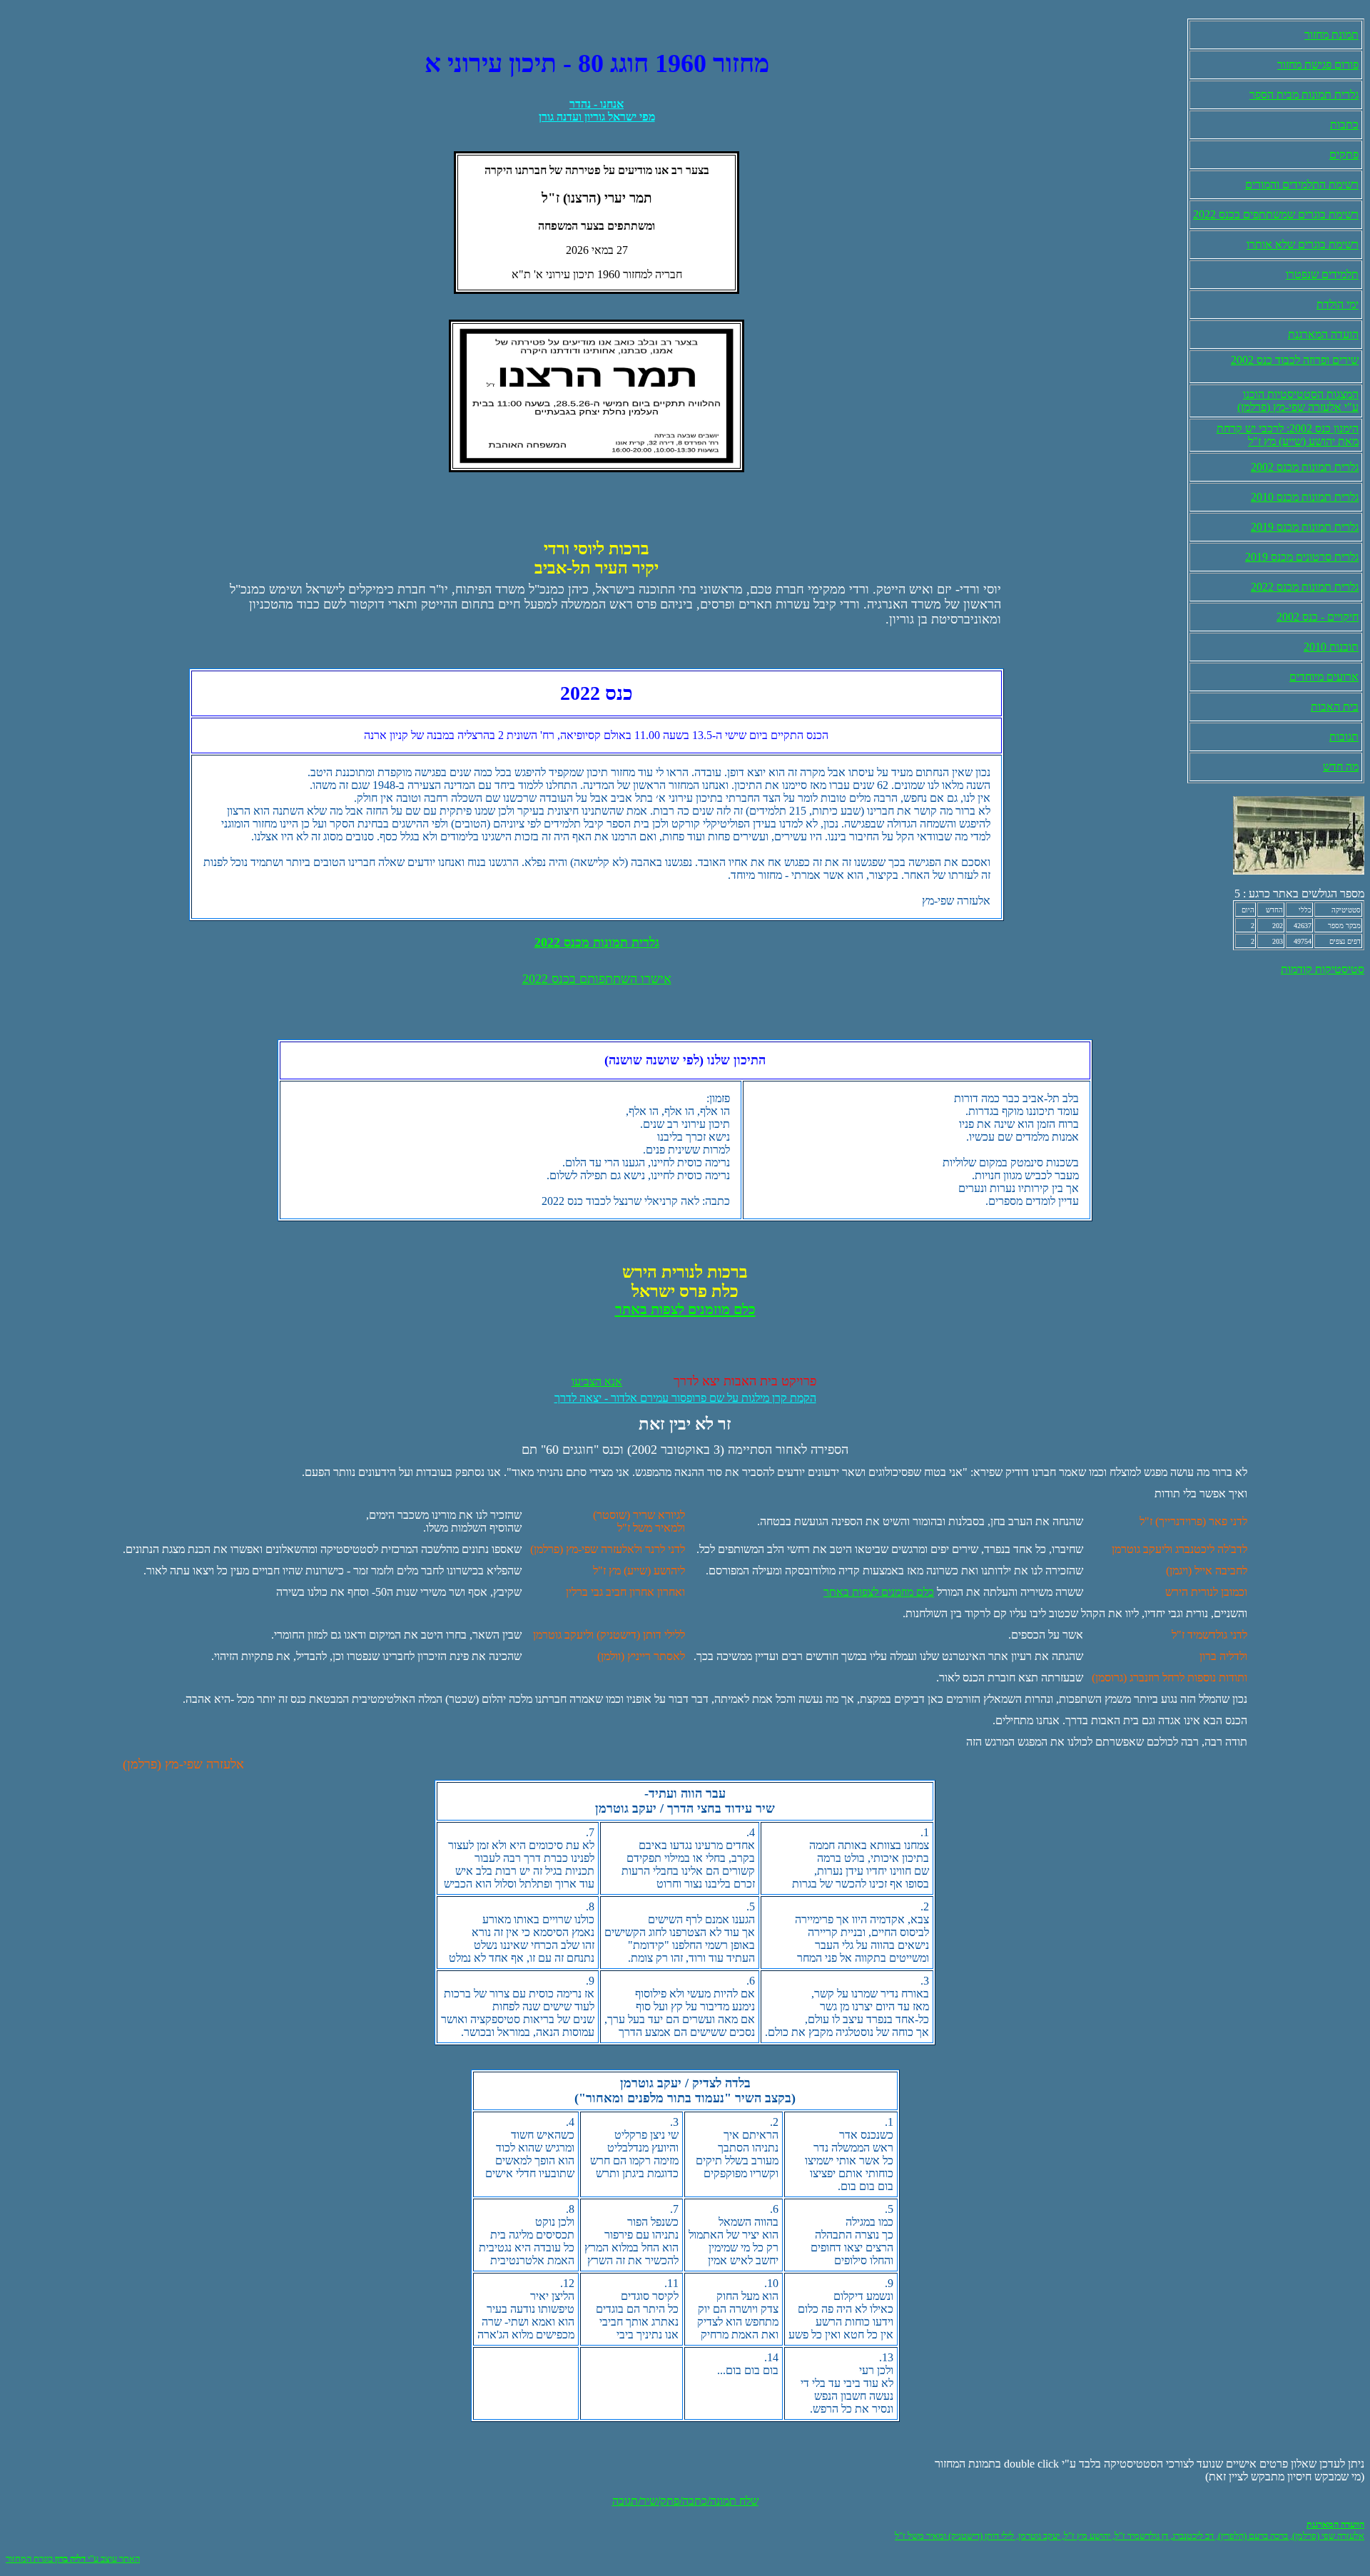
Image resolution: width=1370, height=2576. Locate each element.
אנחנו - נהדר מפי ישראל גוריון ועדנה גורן (597, 110)
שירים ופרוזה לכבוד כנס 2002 (1295, 360)
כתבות (1344, 124)
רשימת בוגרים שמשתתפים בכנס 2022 (1276, 214)
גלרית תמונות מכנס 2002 (1305, 467)
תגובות (1344, 737)
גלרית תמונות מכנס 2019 (1305, 527)
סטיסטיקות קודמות (1323, 969)
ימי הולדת (1338, 304)
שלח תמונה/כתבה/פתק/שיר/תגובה (685, 2501)
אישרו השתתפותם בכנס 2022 (597, 979)
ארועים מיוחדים (1324, 677)
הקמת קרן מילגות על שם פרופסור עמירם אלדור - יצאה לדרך (685, 1398)
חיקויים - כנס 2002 (1318, 617)
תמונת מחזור (1331, 35)
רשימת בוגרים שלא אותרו (1303, 244)
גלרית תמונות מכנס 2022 (1305, 587)
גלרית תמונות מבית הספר (1304, 95)
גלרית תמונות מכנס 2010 (1305, 497)
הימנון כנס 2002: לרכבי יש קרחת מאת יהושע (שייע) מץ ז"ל (1288, 435)
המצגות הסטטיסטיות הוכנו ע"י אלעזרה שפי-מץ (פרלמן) (1298, 401)
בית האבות (1335, 707)
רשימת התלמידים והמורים (1302, 184)
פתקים (1344, 154)
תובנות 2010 (1331, 647)
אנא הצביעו (597, 1381)
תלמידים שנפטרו (1322, 274)
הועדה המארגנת (1323, 334)
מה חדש (1341, 767)
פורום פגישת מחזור (1318, 65)
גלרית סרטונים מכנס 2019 (1302, 557)
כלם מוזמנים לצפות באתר (879, 1592)
